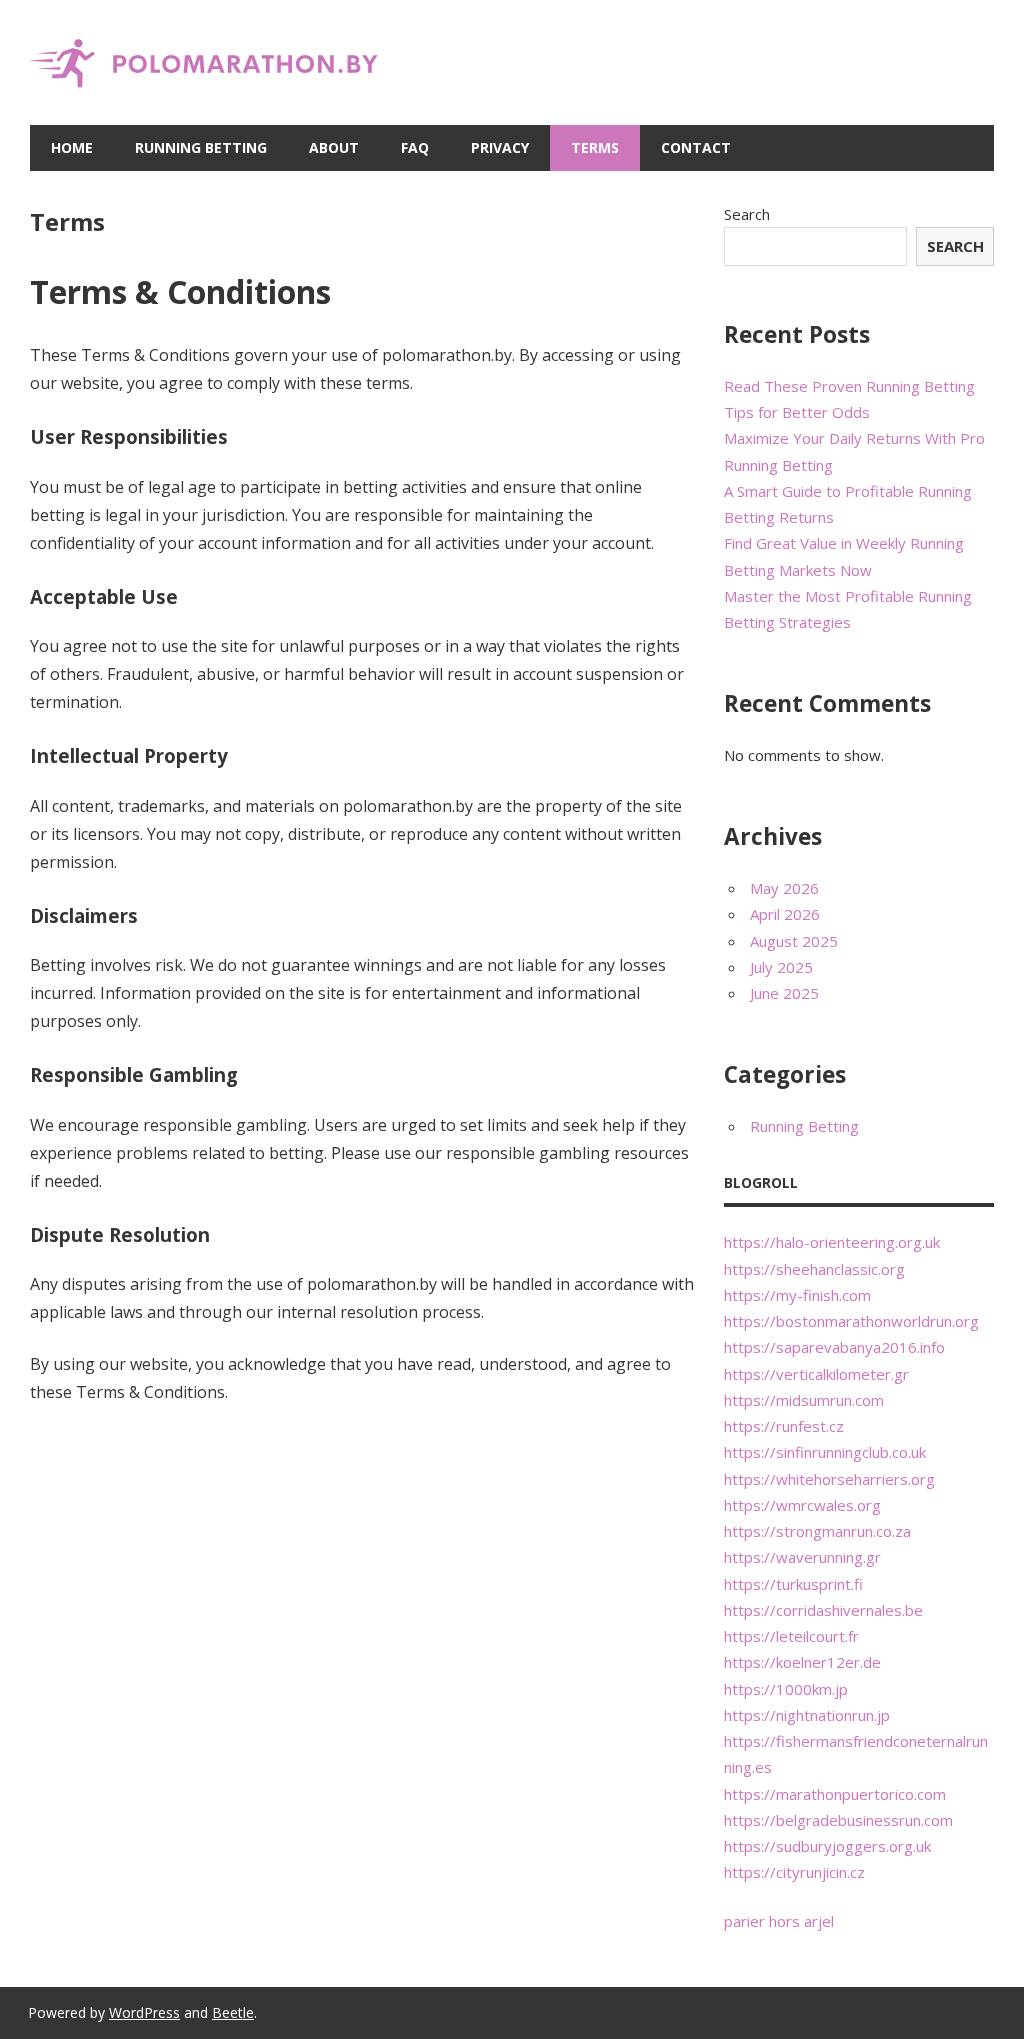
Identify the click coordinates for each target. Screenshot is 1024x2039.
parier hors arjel (779, 1921)
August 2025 (794, 941)
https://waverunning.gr (802, 1557)
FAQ (415, 147)
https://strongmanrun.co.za (817, 1531)
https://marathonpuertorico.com (835, 1794)
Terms (595, 147)
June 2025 (784, 993)
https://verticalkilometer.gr (816, 1374)
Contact (696, 147)
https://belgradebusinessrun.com (838, 1820)
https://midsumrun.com (804, 1400)
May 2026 (784, 888)
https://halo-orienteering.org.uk (832, 1242)
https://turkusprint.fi (793, 1584)
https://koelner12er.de (802, 1662)
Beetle (233, 2012)
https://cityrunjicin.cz (794, 1872)
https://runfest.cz (784, 1426)
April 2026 (785, 914)
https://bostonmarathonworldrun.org (851, 1321)
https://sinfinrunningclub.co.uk (825, 1452)
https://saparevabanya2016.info (834, 1347)
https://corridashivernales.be (823, 1610)
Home (72, 147)
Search (747, 214)
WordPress (144, 2012)
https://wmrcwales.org (802, 1505)
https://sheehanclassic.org (814, 1269)
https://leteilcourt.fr (791, 1636)
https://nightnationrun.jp (807, 1715)
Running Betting (201, 147)
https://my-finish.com (797, 1295)
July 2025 (781, 967)
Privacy (500, 147)
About (334, 147)
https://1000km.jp (786, 1689)
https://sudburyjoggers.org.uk (827, 1846)
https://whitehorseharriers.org (829, 1479)
